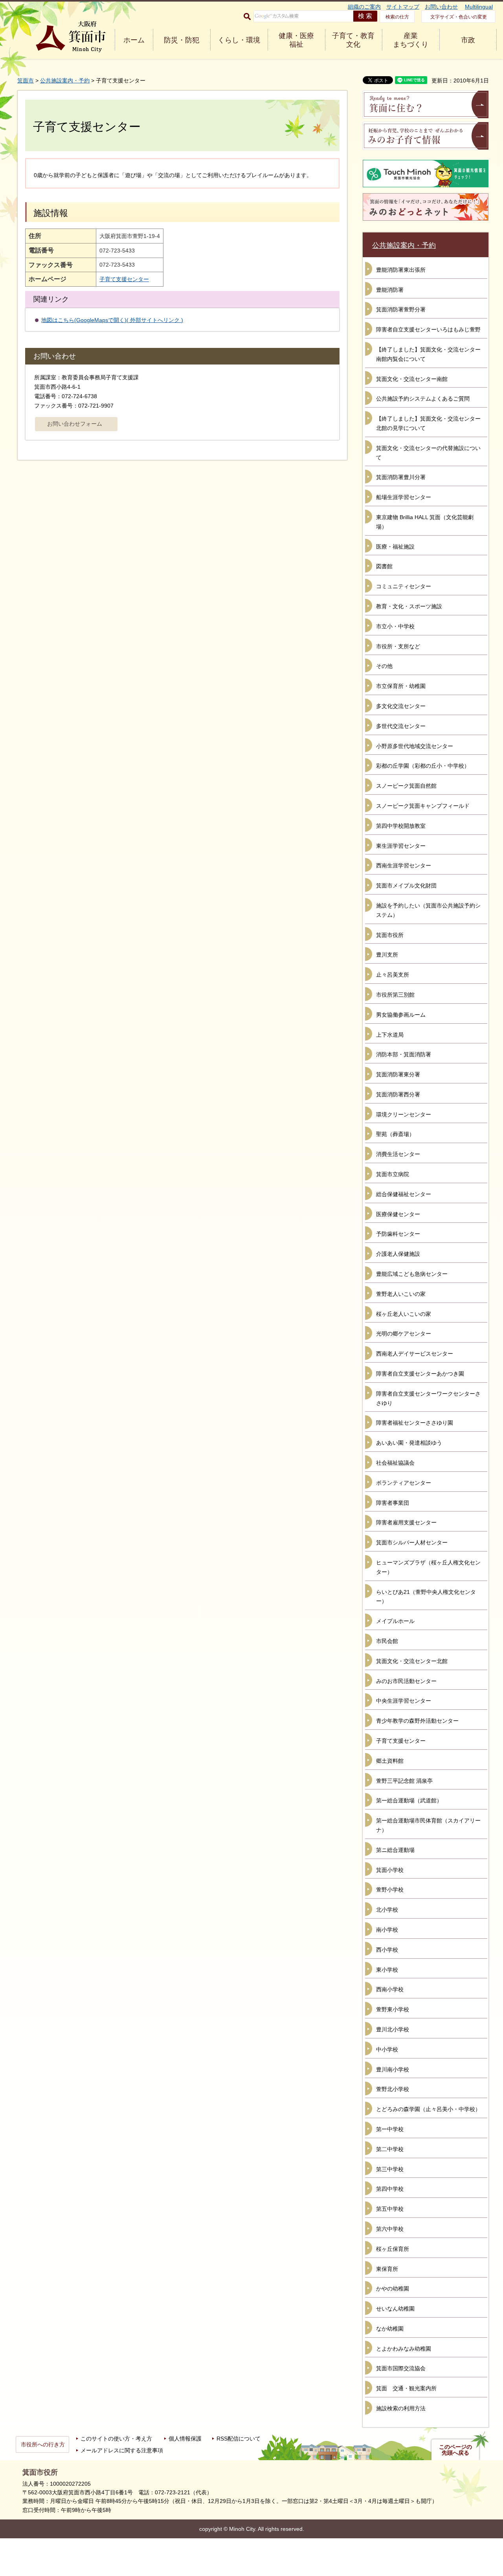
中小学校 (387, 2049)
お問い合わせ (441, 7)
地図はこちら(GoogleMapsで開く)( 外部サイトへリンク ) (112, 320)
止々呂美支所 (393, 975)
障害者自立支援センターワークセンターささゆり (428, 1398)
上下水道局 (390, 1035)
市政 (468, 40)
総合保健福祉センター (404, 1194)
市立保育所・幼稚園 (401, 686)
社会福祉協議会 (395, 1463)
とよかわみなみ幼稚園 (404, 2349)
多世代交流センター (401, 726)
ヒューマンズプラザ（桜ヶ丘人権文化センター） (428, 1567)
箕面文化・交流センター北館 (412, 1661)
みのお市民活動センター (406, 1681)
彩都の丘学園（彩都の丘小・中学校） (423, 766)
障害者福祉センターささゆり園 (415, 1423)
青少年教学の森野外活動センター (417, 1721)
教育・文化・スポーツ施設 (409, 606)
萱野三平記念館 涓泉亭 (404, 1781)
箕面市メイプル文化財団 (406, 885)
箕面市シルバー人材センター (412, 1542)
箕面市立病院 (393, 1174)
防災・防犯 (182, 40)
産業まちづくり (411, 40)
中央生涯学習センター (404, 1701)
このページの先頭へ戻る (455, 2450)
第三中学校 (390, 2169)
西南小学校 (390, 1989)
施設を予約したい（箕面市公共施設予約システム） (428, 910)
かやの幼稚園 (393, 2289)
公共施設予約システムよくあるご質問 (423, 399)
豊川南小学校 (393, 2069)
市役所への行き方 (43, 2444)
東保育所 (387, 2269)
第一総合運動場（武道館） (409, 1800)
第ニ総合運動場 (395, 1850)
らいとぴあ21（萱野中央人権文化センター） (426, 1597)
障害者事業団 (393, 1503)
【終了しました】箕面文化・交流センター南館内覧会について (428, 354)
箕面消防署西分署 (398, 1094)
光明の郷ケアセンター (404, 1334)
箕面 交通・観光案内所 (406, 2388)
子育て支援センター (124, 279)
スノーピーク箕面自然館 (406, 786)
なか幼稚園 (390, 2329)
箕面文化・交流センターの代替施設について (428, 453)
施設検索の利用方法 (401, 2408)
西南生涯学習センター (404, 865)
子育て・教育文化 (353, 40)
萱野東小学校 (393, 2009)
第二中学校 (390, 2149)
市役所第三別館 (395, 995)
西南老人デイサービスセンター (415, 1354)
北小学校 (387, 1910)
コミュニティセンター (404, 586)
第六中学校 (390, 2229)
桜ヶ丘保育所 (393, 2249)
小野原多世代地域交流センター (415, 746)
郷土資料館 (390, 1761)
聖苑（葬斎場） (395, 1134)
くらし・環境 (239, 40)
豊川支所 (387, 955)
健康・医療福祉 (296, 40)
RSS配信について (239, 2439)
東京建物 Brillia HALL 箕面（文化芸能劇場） (425, 522)
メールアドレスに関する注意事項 (122, 2450)
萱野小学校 (390, 1890)
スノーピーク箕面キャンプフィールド (423, 806)
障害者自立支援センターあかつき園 (420, 1374)
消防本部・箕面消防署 (404, 1054)
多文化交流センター (401, 706)
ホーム (134, 40)
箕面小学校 (390, 1870)
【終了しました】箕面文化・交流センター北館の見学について (428, 423)
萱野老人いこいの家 (401, 1294)
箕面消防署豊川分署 (401, 477)
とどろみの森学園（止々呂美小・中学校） (428, 2109)
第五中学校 (390, 2209)
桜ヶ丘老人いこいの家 (404, 1314)
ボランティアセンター (404, 1483)
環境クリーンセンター (404, 1114)
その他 (384, 666)
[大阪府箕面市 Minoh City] (71, 37)
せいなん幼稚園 (395, 2309)
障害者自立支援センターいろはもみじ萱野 (428, 329)
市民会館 (387, 1641)
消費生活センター (398, 1154)
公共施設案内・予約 (65, 80)
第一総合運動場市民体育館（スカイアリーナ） (428, 1825)
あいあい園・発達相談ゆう (409, 1443)
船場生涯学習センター (404, 497)
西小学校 (387, 1950)
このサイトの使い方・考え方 (116, 2439)
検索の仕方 (397, 17)
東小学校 (387, 1970)
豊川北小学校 (393, 2029)
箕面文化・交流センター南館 (412, 379)
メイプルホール (395, 1621)
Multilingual (479, 7)
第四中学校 (390, 2189)
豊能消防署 (390, 290)
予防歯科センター (398, 1234)
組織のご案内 (364, 7)
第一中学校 (390, 2129)
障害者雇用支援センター (406, 1522)
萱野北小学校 (393, 2089)
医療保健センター (398, 1214)
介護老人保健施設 (398, 1254)
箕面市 (26, 80)
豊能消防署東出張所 (401, 270)
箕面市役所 (390, 935)
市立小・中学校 (395, 626)
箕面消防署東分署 (398, 1074)
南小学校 (387, 1930)
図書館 (384, 566)
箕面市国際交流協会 (401, 2368)
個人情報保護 (185, 2439)
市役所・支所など (398, 646)
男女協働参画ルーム (401, 1015)
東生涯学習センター (401, 846)
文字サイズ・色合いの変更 (459, 17)
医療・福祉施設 (395, 547)
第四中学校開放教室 (401, 826)
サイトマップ (403, 7)
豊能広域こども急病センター (412, 1274)
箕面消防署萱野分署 (401, 309)
